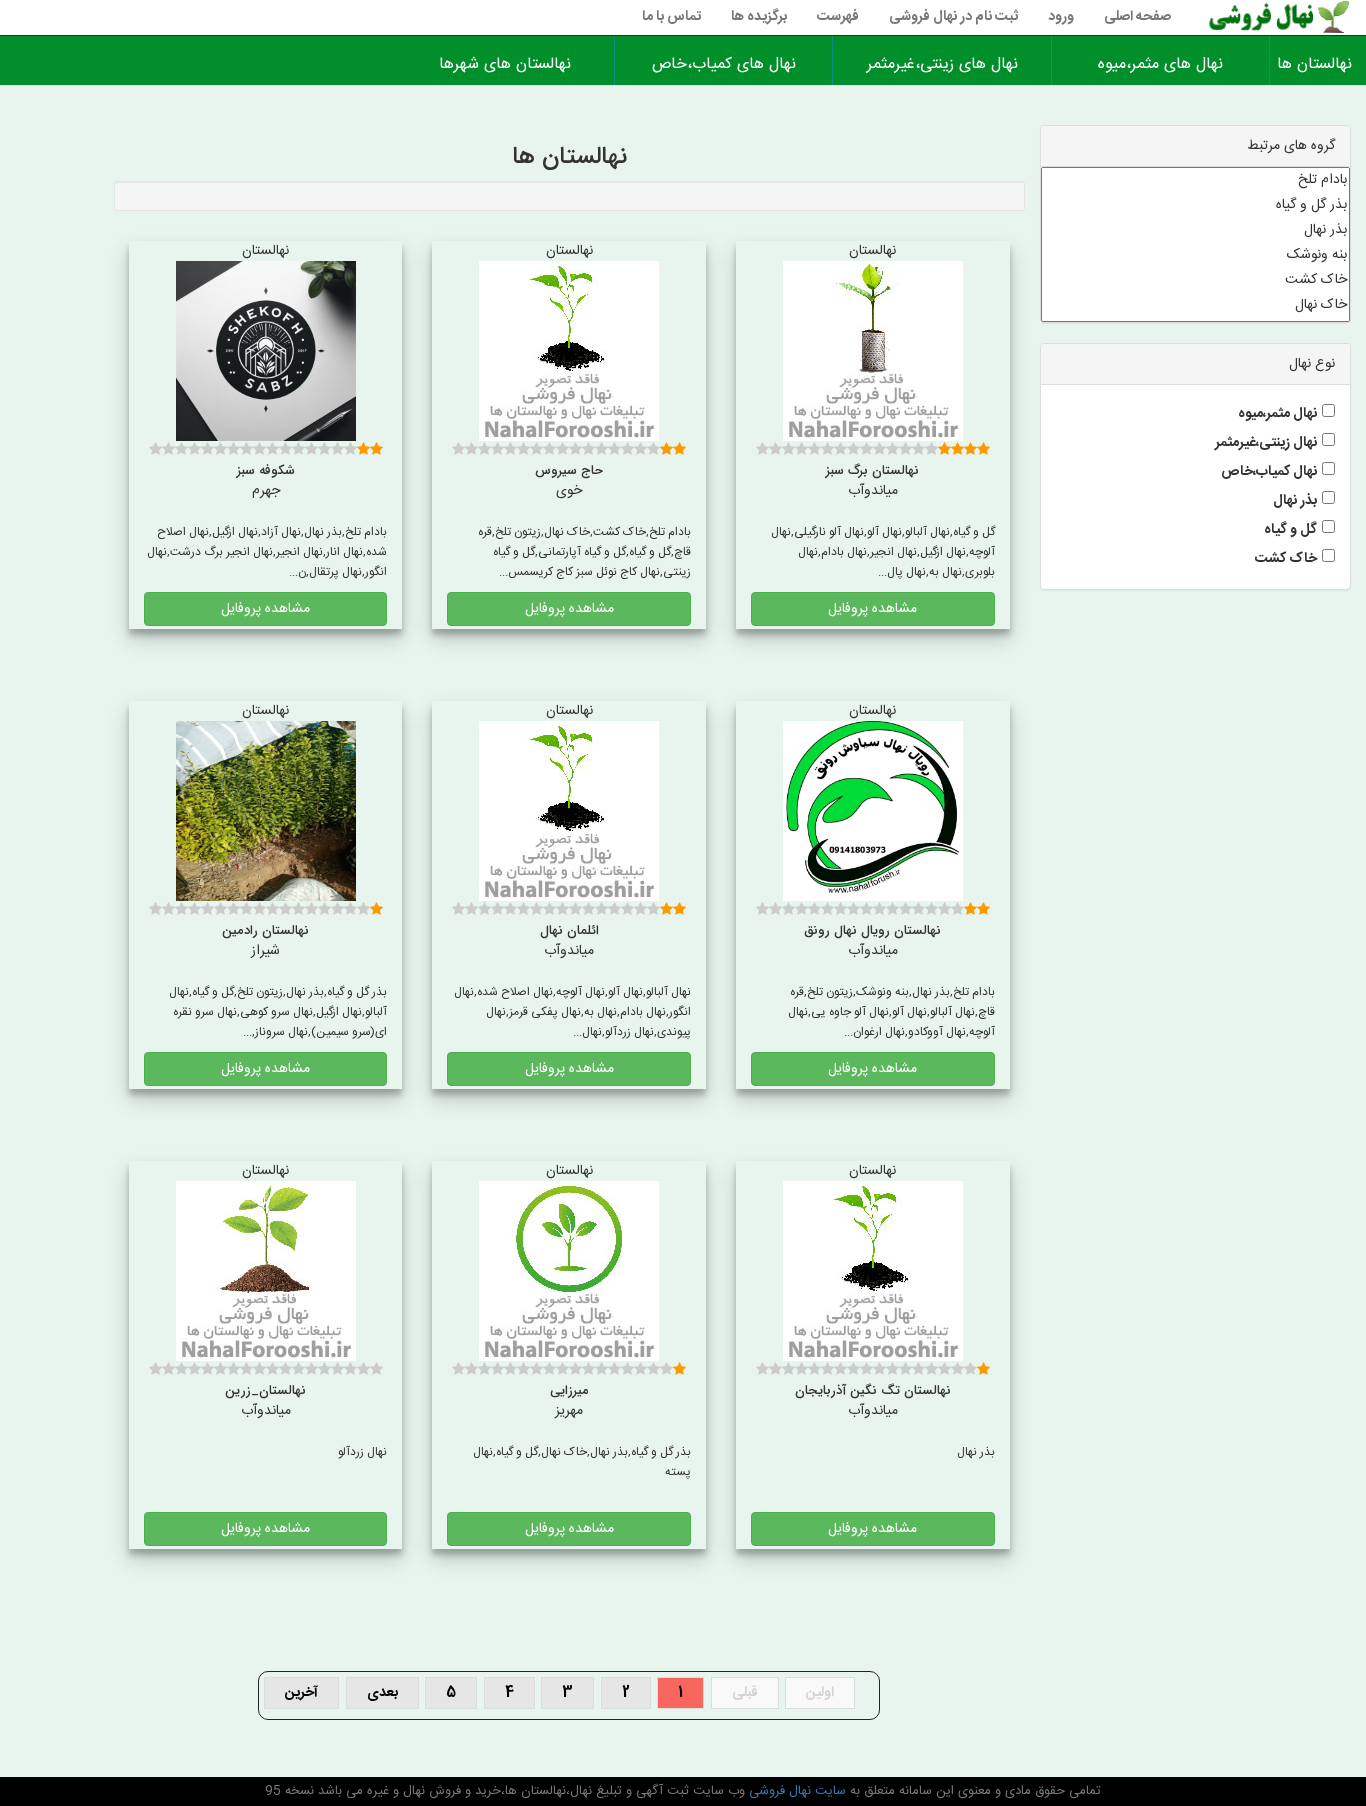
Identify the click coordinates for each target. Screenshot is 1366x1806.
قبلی (745, 1693)
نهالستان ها (1318, 64)
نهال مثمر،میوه (1277, 414)
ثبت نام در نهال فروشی (953, 17)
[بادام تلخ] (1196, 180)
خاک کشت (1286, 559)
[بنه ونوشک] (1196, 255)
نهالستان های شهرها (505, 64)
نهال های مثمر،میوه (1160, 64)
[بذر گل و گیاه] (1196, 205)
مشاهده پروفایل (872, 609)
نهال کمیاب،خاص (1269, 472)
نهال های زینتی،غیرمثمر (942, 64)
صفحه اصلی (1137, 17)
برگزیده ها (759, 17)
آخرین (301, 1693)
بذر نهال (1295, 501)
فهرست (838, 17)
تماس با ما (671, 17)
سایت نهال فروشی (795, 1791)
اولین (820, 1693)
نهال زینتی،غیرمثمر (1266, 443)
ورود (1061, 17)
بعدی (382, 1693)
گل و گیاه (1290, 530)
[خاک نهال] (1196, 305)
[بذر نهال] (1196, 230)
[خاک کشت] (1196, 280)
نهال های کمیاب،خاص (724, 64)
